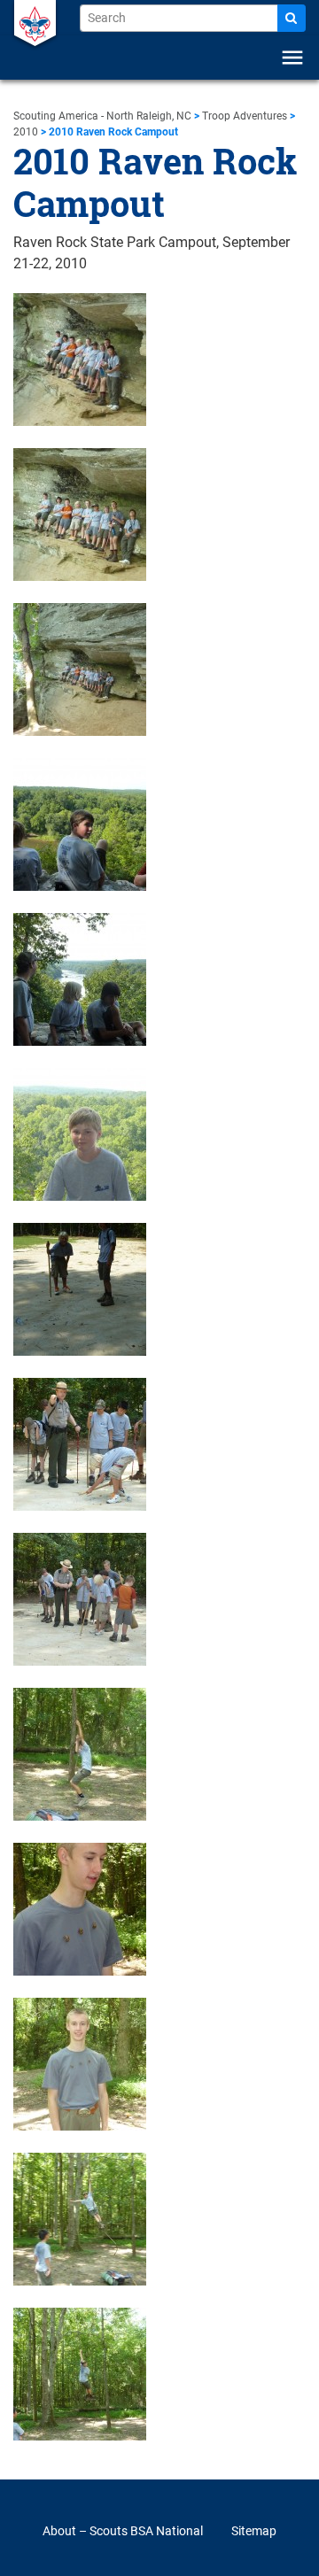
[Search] (292, 18)
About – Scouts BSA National (123, 2531)
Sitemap (254, 2531)
